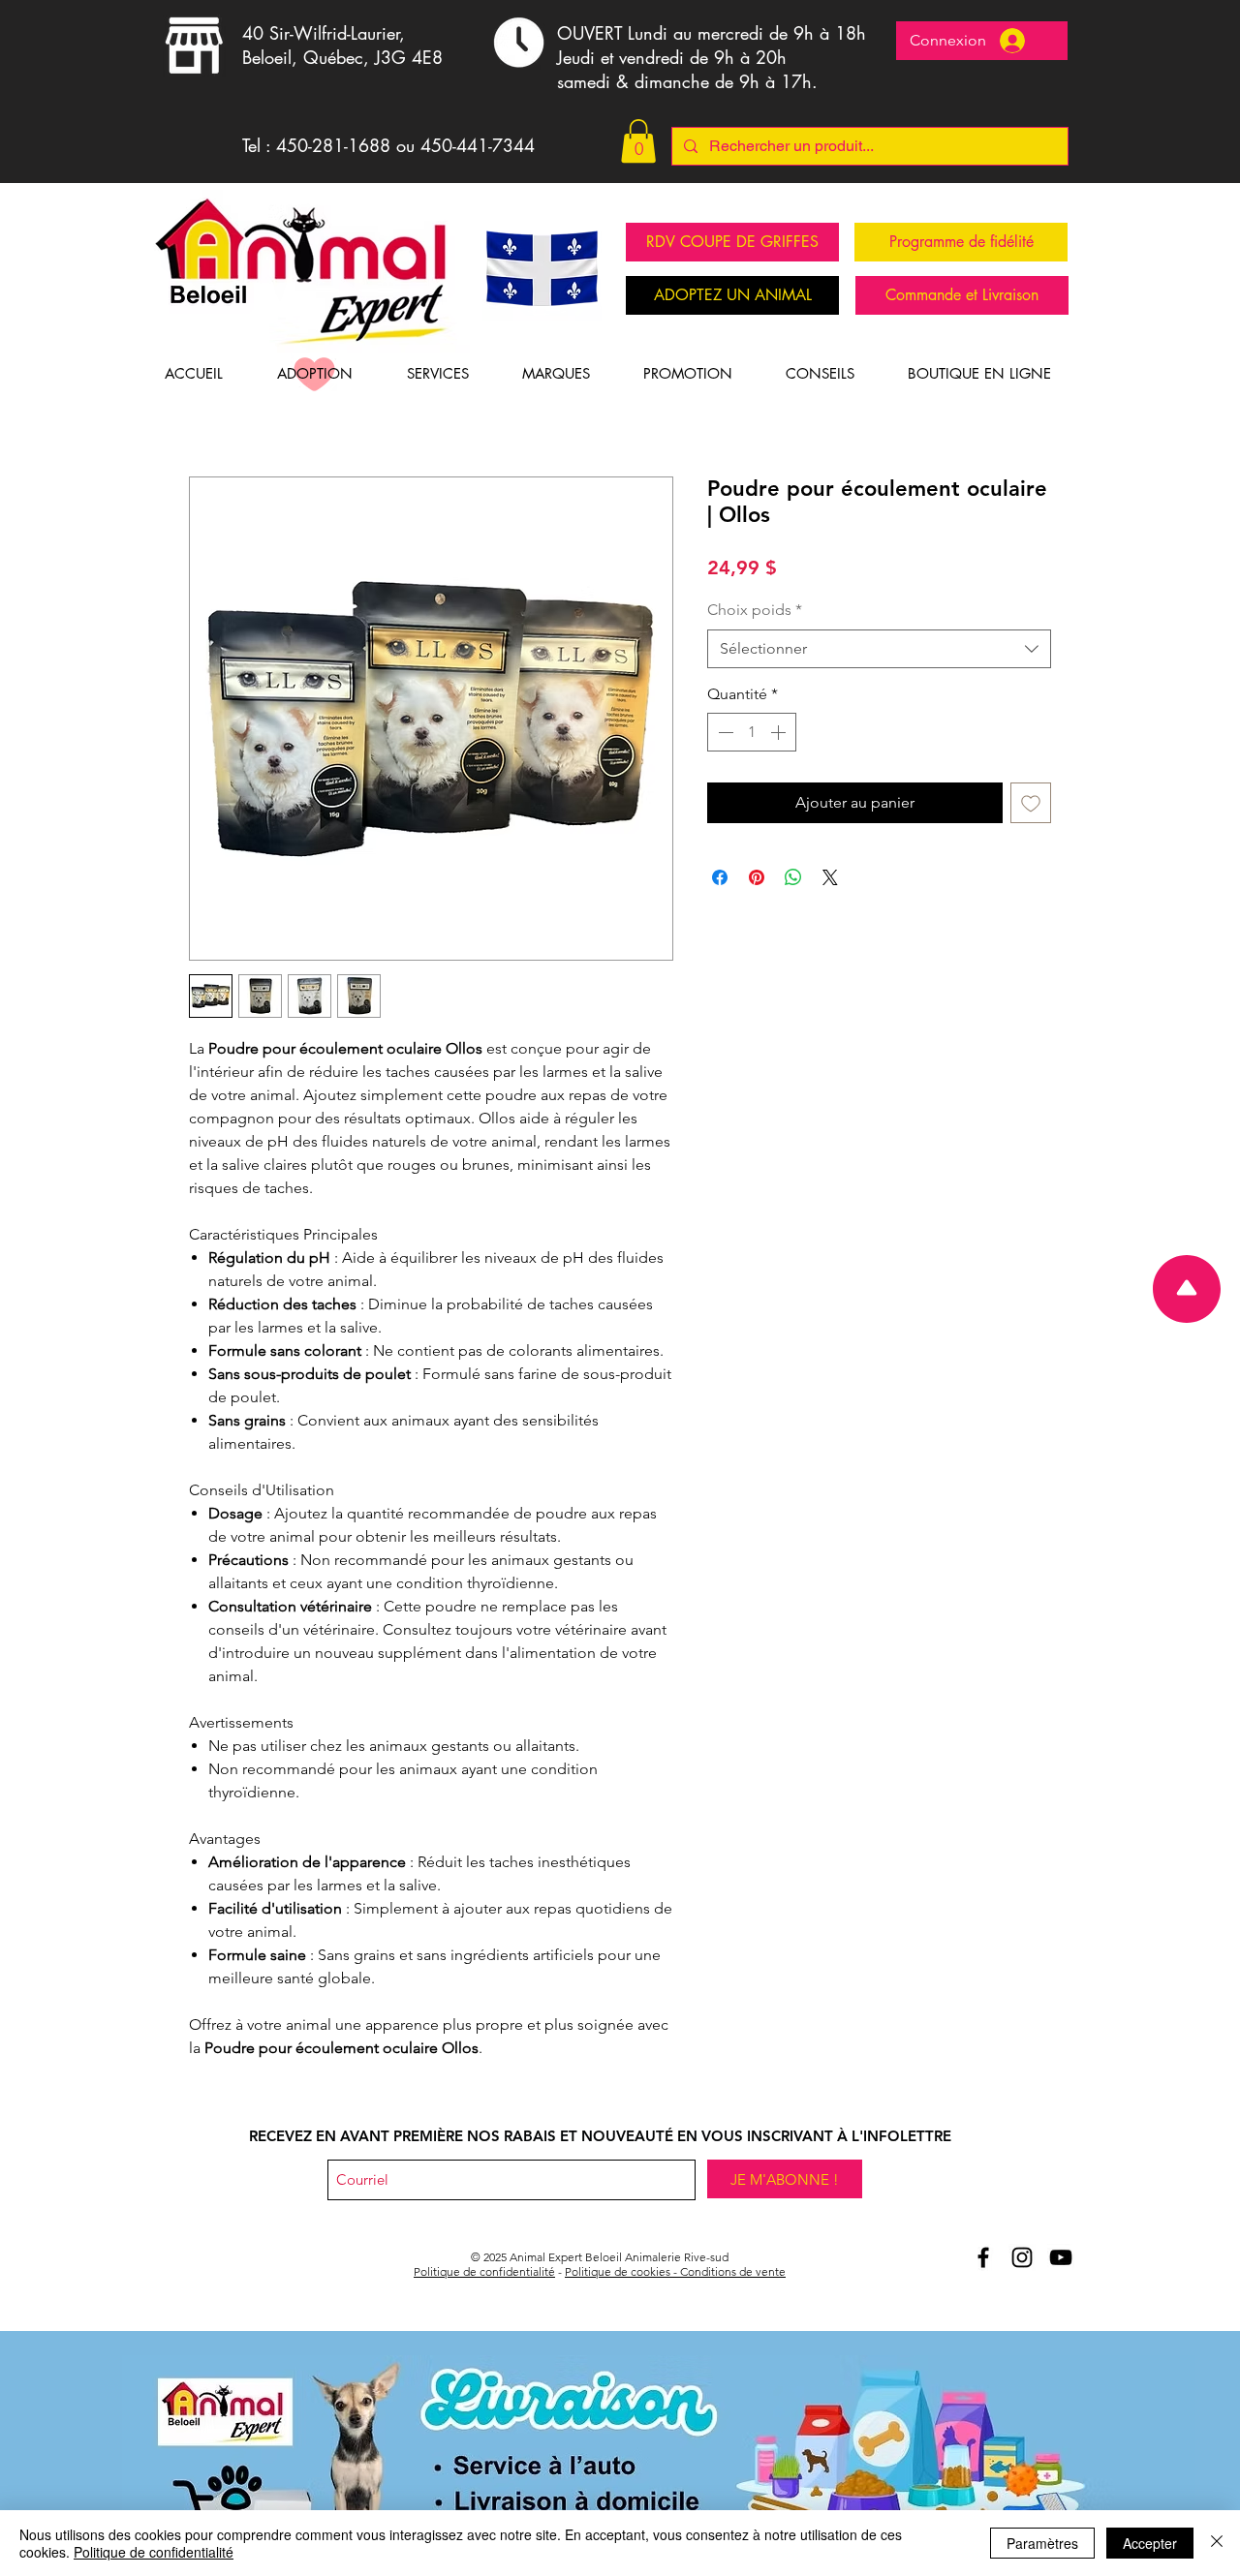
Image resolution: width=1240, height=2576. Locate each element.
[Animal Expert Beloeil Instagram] (1022, 2257)
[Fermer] (1217, 2543)
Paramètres (1042, 2543)
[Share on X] (830, 877)
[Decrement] (724, 732)
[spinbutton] (752, 732)
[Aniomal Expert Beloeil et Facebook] (983, 2257)
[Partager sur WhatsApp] (793, 877)
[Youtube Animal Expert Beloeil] (1061, 2257)
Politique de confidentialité (484, 2271)
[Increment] (780, 732)
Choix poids (755, 610)
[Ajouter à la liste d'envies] (1031, 803)
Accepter (1150, 2543)
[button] (638, 141)
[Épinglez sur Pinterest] (757, 877)
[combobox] (879, 649)
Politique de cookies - (622, 2271)
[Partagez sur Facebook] (720, 877)
